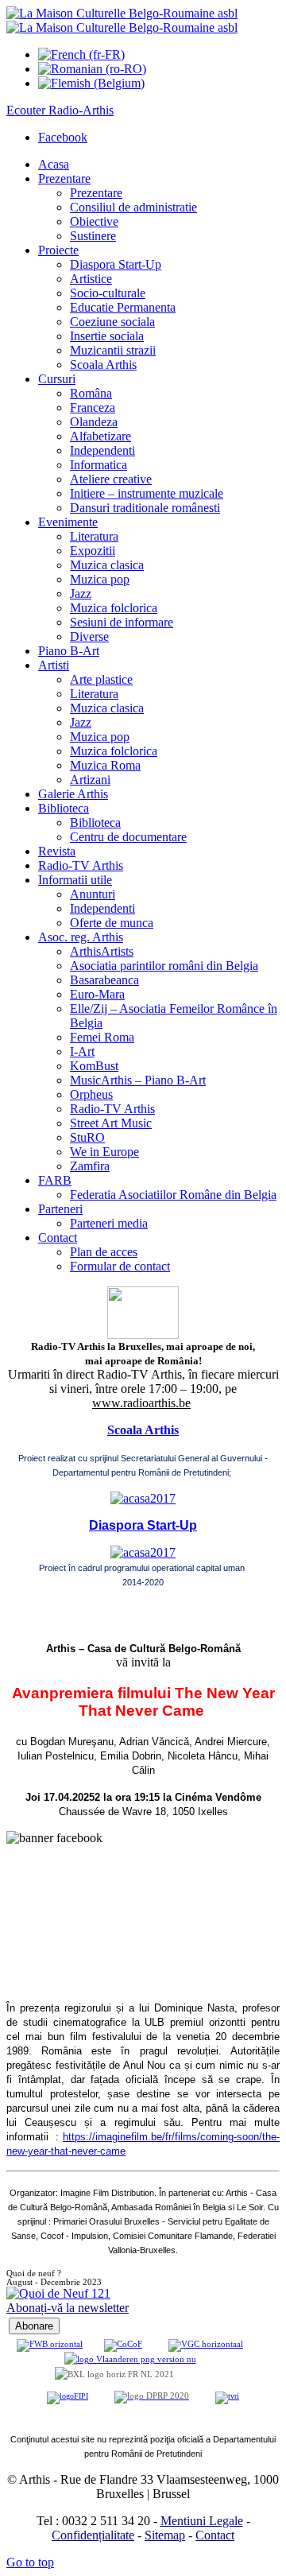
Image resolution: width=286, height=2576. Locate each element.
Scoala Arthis (143, 1430)
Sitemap (165, 2535)
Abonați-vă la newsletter (68, 2308)
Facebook (63, 137)
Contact (215, 2535)
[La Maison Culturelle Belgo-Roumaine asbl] (122, 20)
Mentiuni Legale (202, 2521)
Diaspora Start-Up (143, 1525)
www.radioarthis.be (141, 1403)
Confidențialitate (93, 2535)
